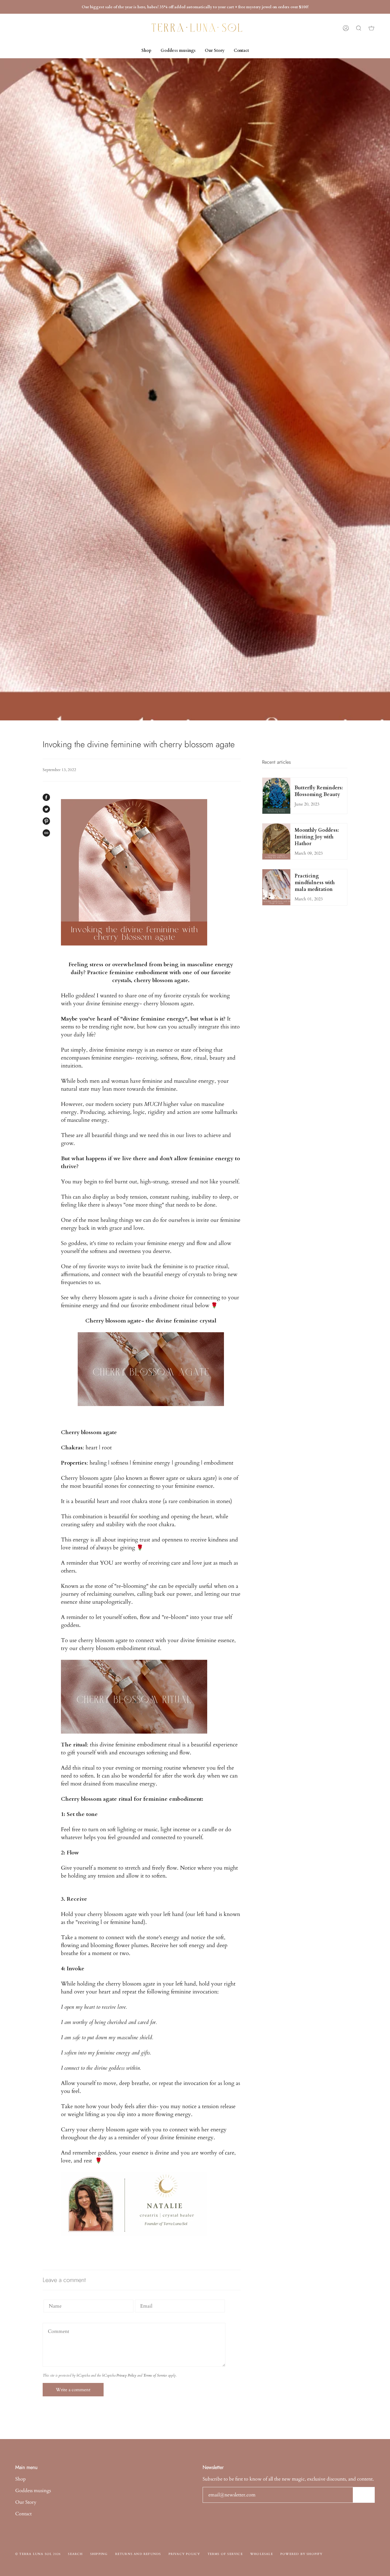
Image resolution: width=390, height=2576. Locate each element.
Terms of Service (155, 2375)
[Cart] (371, 28)
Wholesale (262, 2554)
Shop (21, 2479)
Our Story (26, 2502)
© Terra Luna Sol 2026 (38, 2554)
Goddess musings (33, 2491)
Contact (23, 2514)
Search (75, 2554)
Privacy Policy (126, 2375)
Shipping (99, 2554)
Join (364, 2495)
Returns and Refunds (138, 2554)
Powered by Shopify (301, 2554)
